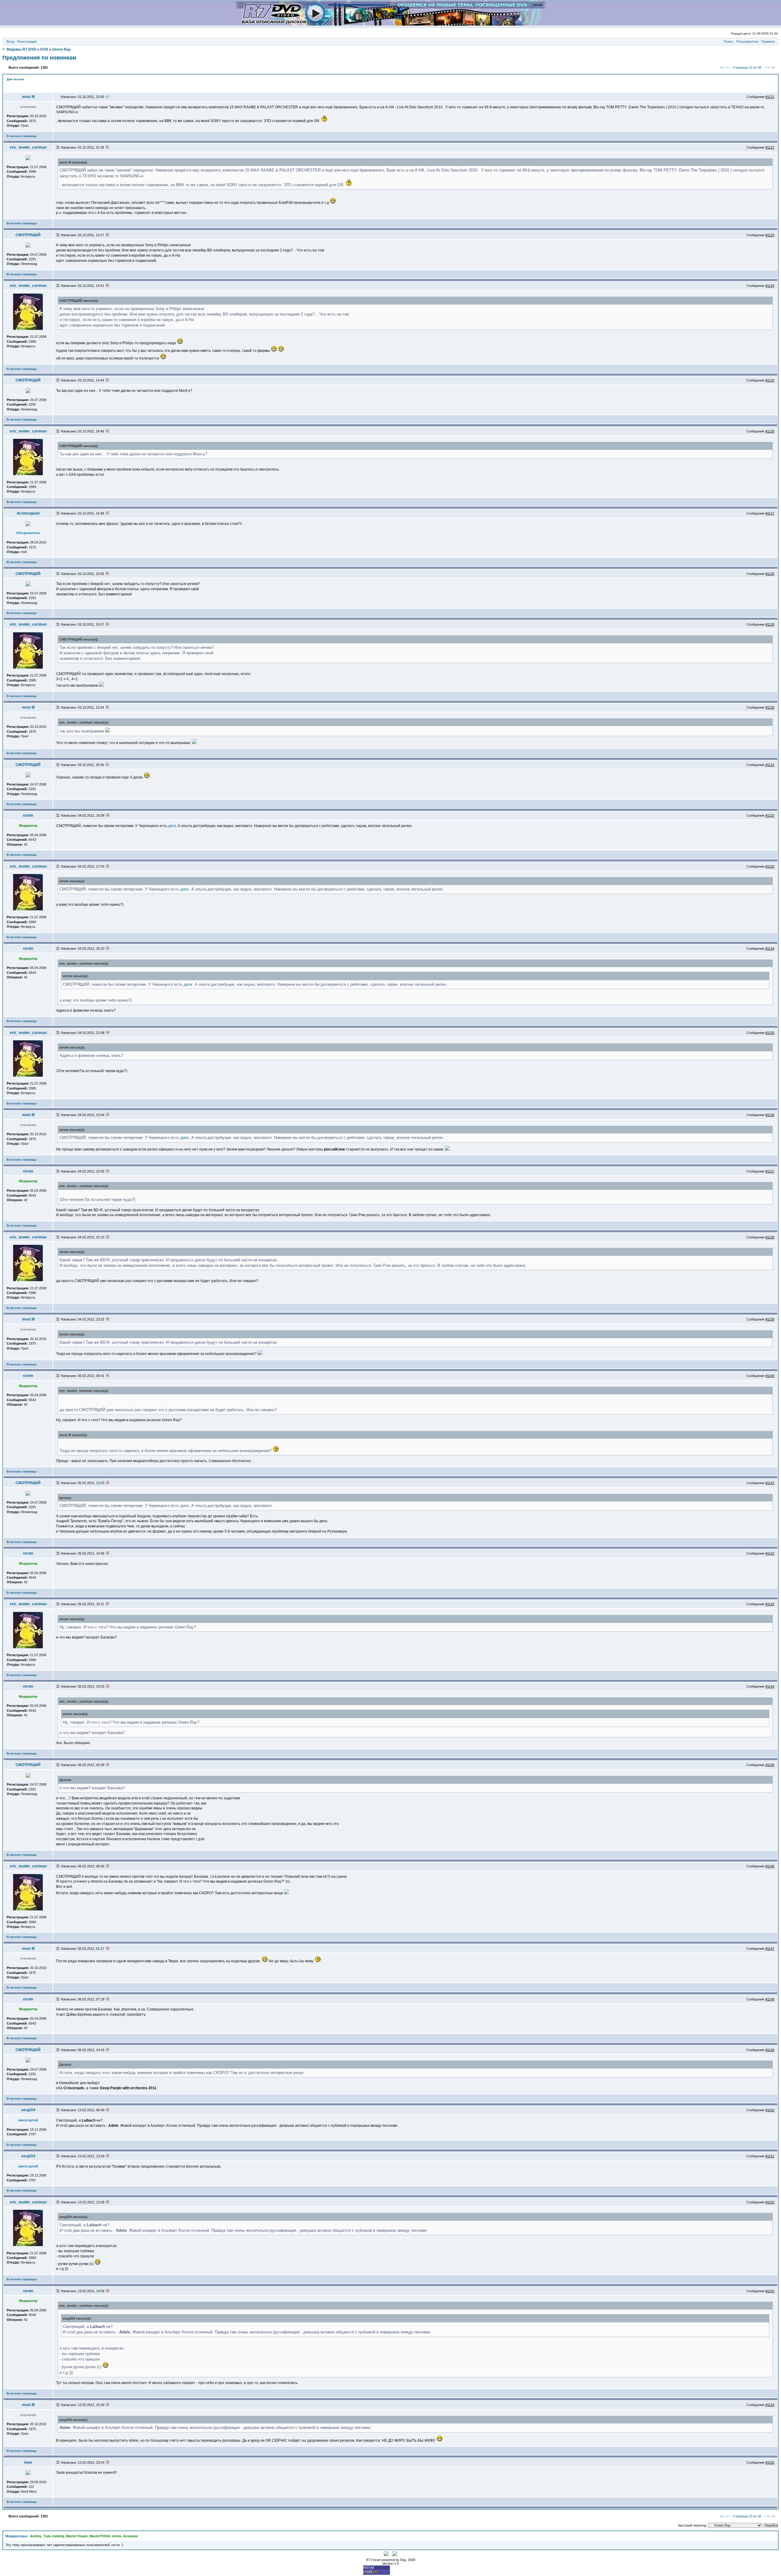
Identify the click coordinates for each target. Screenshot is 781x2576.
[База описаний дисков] (391, 24)
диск (172, 826)
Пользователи (747, 42)
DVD (44, 49)
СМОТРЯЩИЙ (28, 235)
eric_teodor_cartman (28, 147)
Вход (10, 42)
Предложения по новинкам (39, 58)
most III (28, 97)
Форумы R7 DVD (21, 49)
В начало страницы (22, 136)
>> (773, 67)
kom (28, 2462)
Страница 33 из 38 (747, 67)
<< (722, 67)
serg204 (28, 2110)
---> (767, 67)
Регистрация (27, 42)
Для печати (15, 79)
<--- (728, 67)
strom (28, 815)
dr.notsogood (28, 513)
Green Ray (61, 49)
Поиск (728, 42)
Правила (768, 42)
